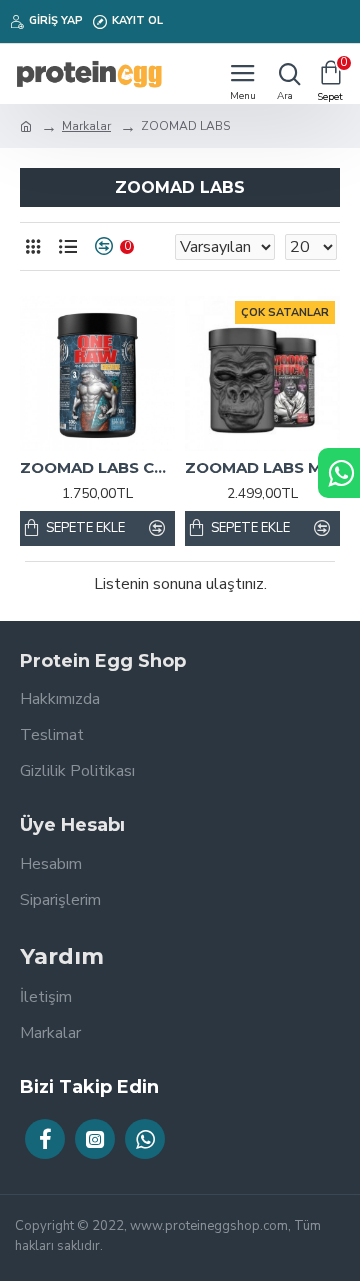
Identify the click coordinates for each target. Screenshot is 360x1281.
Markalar (86, 126)
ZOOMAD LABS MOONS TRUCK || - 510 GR (262, 467)
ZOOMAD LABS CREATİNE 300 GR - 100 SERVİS (97, 467)
